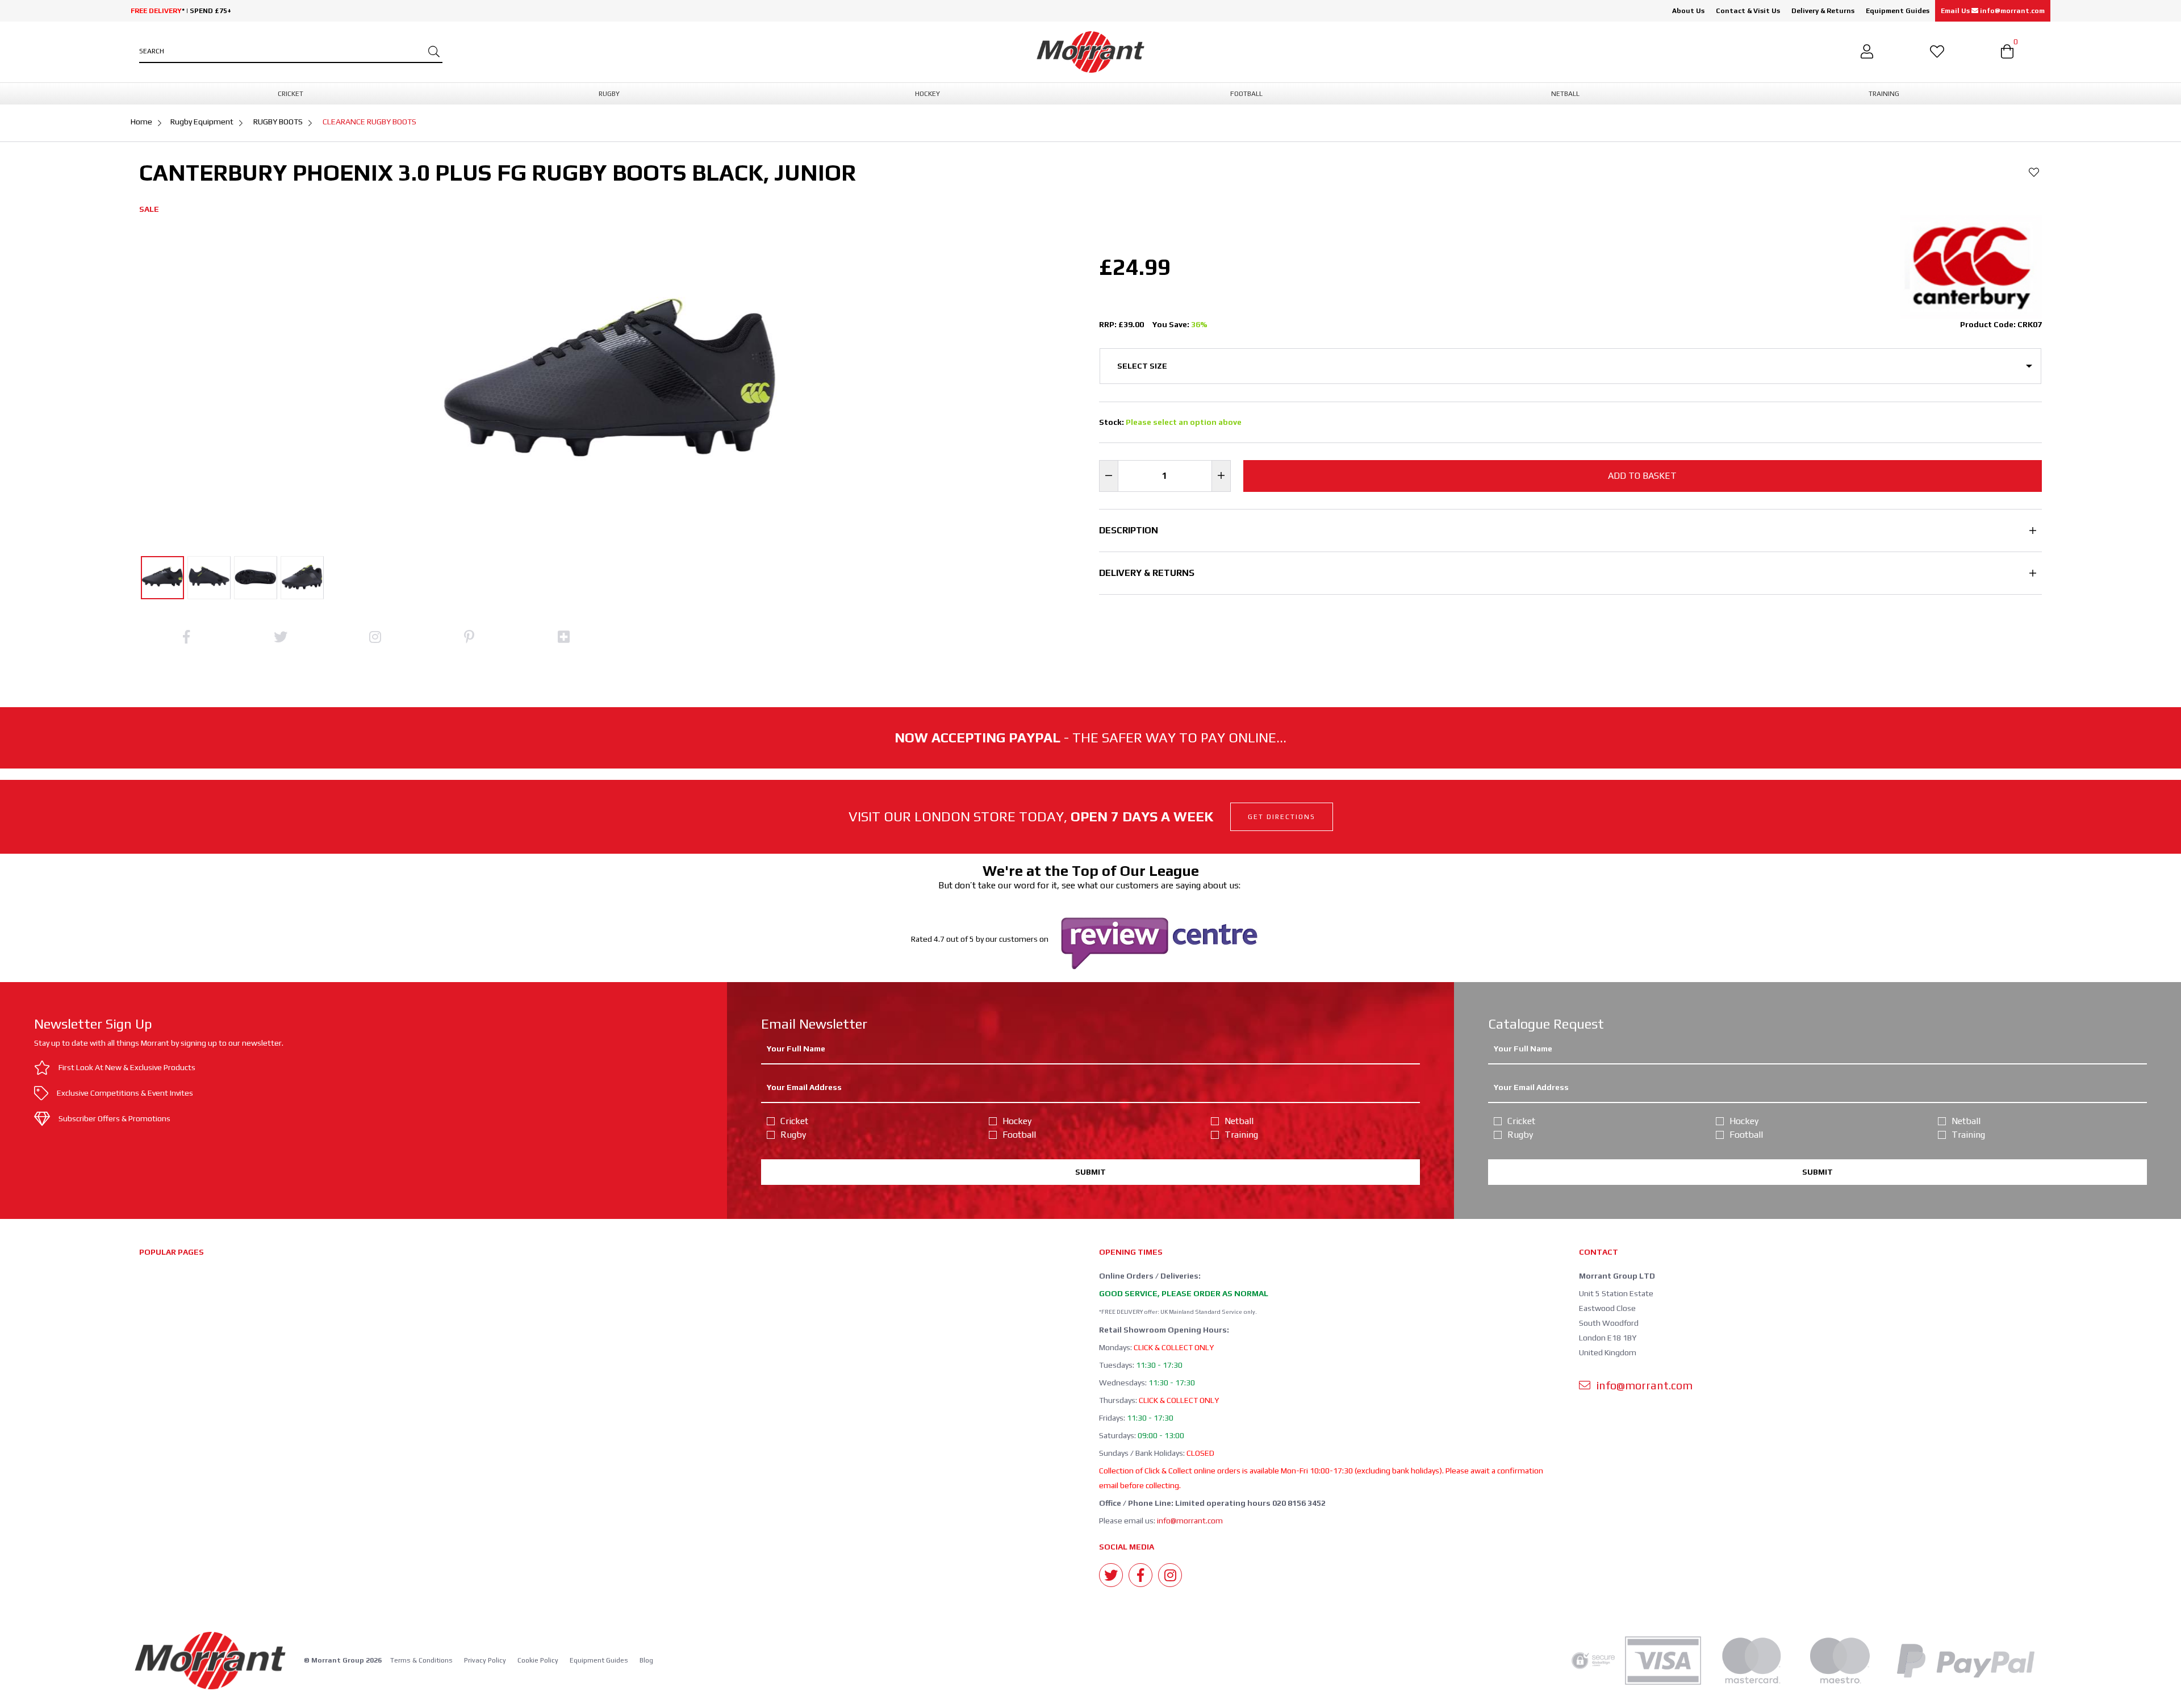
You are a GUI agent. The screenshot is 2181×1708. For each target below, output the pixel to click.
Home (141, 122)
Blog (646, 1660)
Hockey (1017, 1121)
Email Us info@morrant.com (1993, 11)
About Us (1688, 11)
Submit (1090, 1172)
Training (1241, 1135)
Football (1019, 1135)
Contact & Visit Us (1748, 11)
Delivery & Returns (1823, 11)
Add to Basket (1642, 476)
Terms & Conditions (421, 1660)
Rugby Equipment (202, 122)
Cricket (794, 1121)
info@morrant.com (1190, 1521)
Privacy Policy (485, 1660)
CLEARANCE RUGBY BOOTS (369, 122)
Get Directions (1282, 817)
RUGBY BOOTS (278, 122)
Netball (1239, 1121)
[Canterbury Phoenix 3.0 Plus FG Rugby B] (162, 578)
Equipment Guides (1898, 11)
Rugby (793, 1135)
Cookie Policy (538, 1660)
